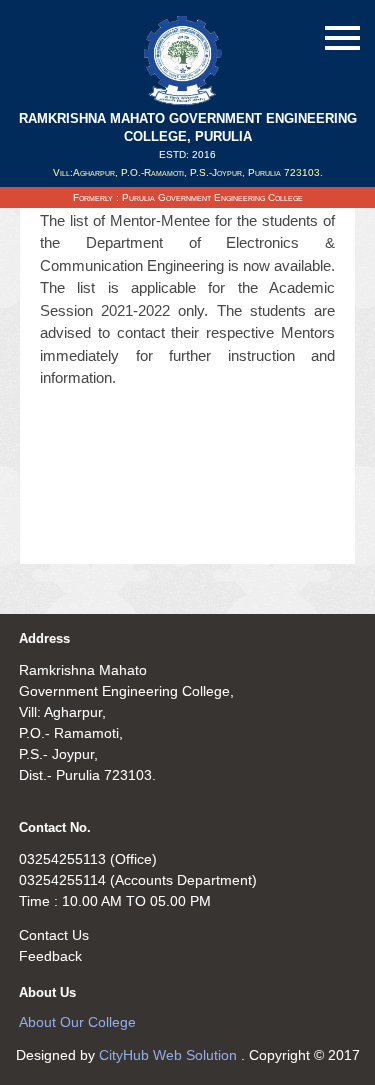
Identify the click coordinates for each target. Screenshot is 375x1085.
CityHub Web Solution (170, 1055)
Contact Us (54, 935)
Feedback (50, 956)
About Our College (77, 1022)
